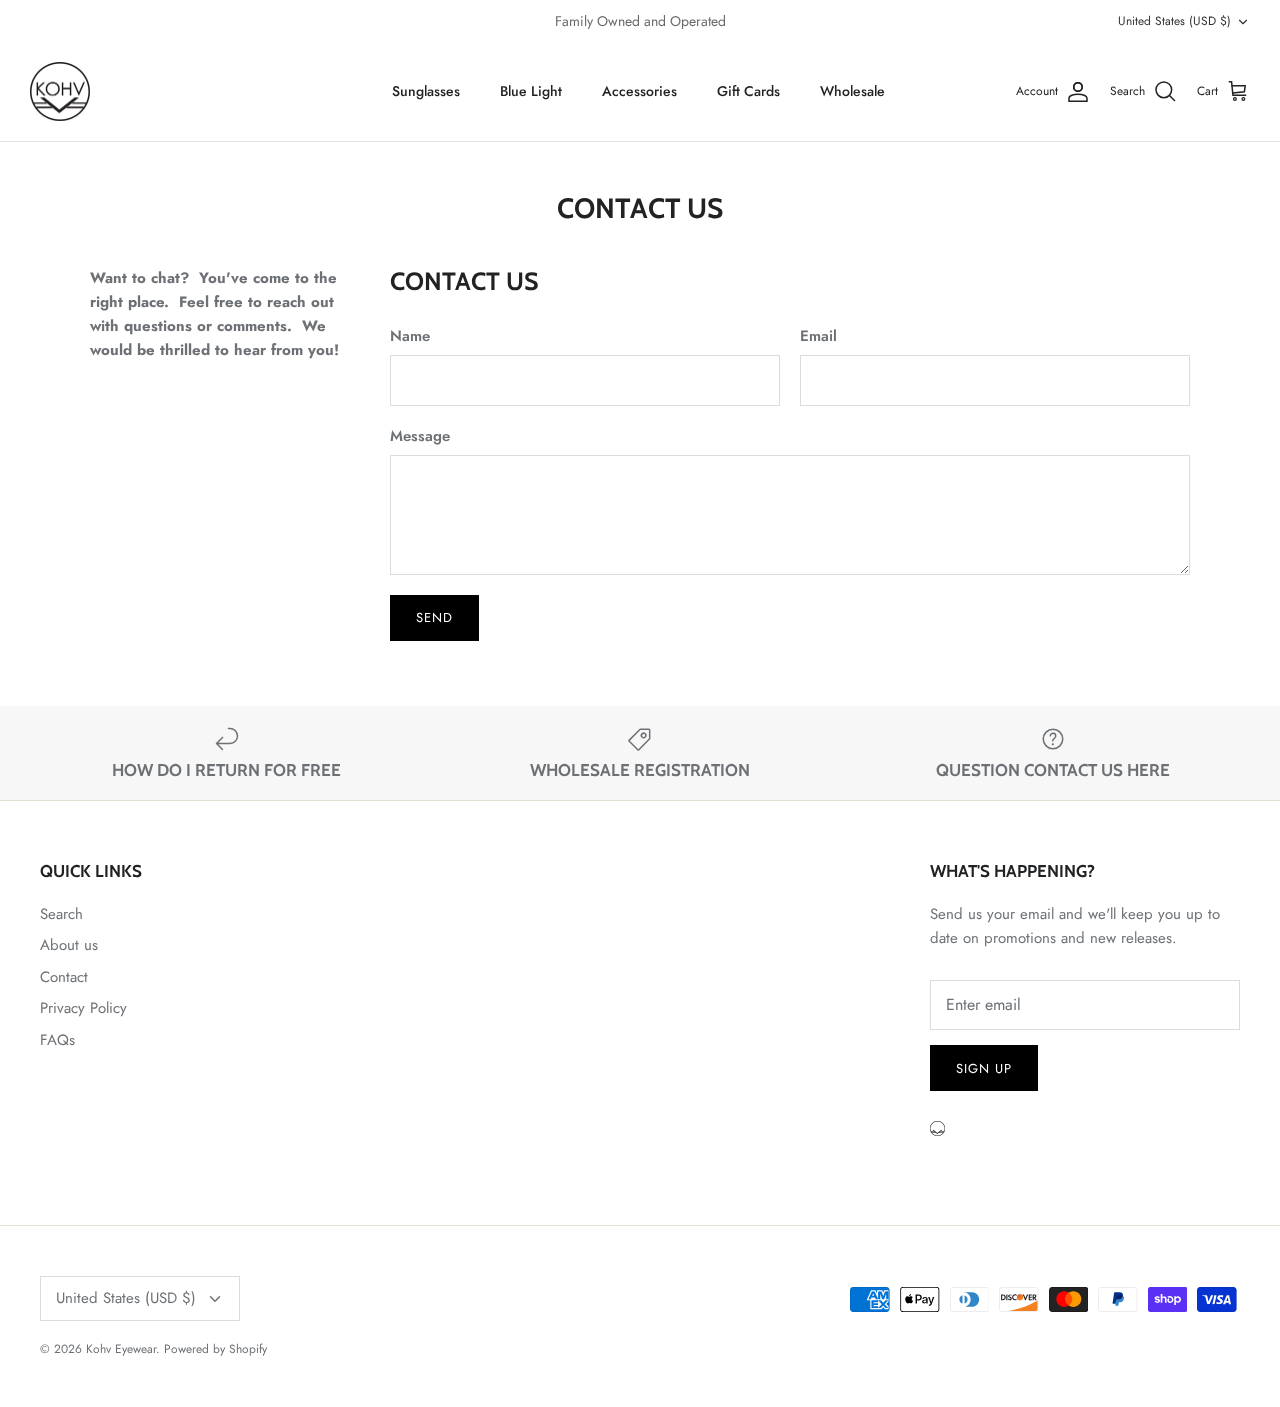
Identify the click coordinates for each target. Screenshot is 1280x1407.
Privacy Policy (83, 1008)
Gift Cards (748, 91)
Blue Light (531, 91)
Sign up (984, 1068)
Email (818, 336)
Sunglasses (426, 91)
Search (61, 914)
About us (69, 945)
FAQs (57, 1040)
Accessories (639, 91)
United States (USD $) (1174, 21)
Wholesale (852, 91)
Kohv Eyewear (121, 1349)
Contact (64, 977)
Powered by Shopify (215, 1349)
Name (410, 336)
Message (420, 436)
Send (434, 617)
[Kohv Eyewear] (60, 92)
